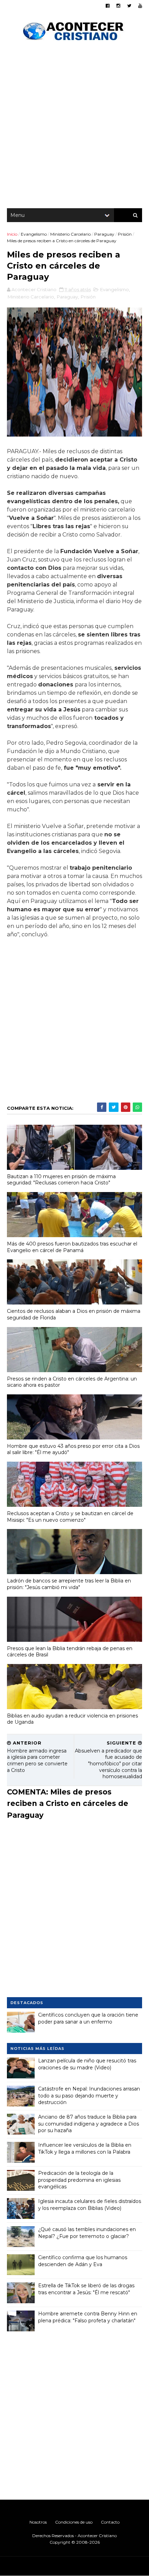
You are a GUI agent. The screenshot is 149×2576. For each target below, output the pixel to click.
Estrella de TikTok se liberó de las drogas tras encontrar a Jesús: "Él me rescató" (86, 2289)
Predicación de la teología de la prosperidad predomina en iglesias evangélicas (79, 2180)
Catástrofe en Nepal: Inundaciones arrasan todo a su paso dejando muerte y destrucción (89, 2096)
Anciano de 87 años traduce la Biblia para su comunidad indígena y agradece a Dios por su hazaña (89, 2124)
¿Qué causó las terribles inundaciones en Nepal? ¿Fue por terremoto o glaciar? (87, 2233)
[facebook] (108, 6)
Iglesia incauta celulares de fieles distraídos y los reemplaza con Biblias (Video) (90, 2205)
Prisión (125, 234)
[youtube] (140, 6)
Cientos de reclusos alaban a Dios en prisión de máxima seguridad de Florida (74, 1314)
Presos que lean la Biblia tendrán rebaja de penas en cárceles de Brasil (70, 1652)
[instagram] (118, 6)
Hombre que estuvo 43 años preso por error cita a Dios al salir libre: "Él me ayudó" (73, 1449)
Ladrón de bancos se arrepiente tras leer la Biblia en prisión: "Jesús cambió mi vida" (69, 1584)
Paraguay (104, 234)
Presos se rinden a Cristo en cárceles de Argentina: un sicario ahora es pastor (72, 1382)
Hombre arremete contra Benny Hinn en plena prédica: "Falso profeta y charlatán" (88, 2317)
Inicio (12, 234)
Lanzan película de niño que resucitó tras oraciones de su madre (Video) (87, 2064)
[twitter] (129, 6)
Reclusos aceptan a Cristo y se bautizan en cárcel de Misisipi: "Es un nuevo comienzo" (70, 1517)
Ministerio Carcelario (71, 234)
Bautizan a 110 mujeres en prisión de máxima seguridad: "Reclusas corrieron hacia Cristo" (61, 1180)
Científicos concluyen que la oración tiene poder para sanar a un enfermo (88, 2018)
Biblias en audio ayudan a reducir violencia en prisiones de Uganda (72, 1719)
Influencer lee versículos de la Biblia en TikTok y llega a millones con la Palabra (85, 2148)
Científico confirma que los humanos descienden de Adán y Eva (83, 2261)
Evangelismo (34, 234)
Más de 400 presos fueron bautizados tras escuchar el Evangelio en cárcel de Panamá (72, 1247)
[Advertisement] (74, 127)
